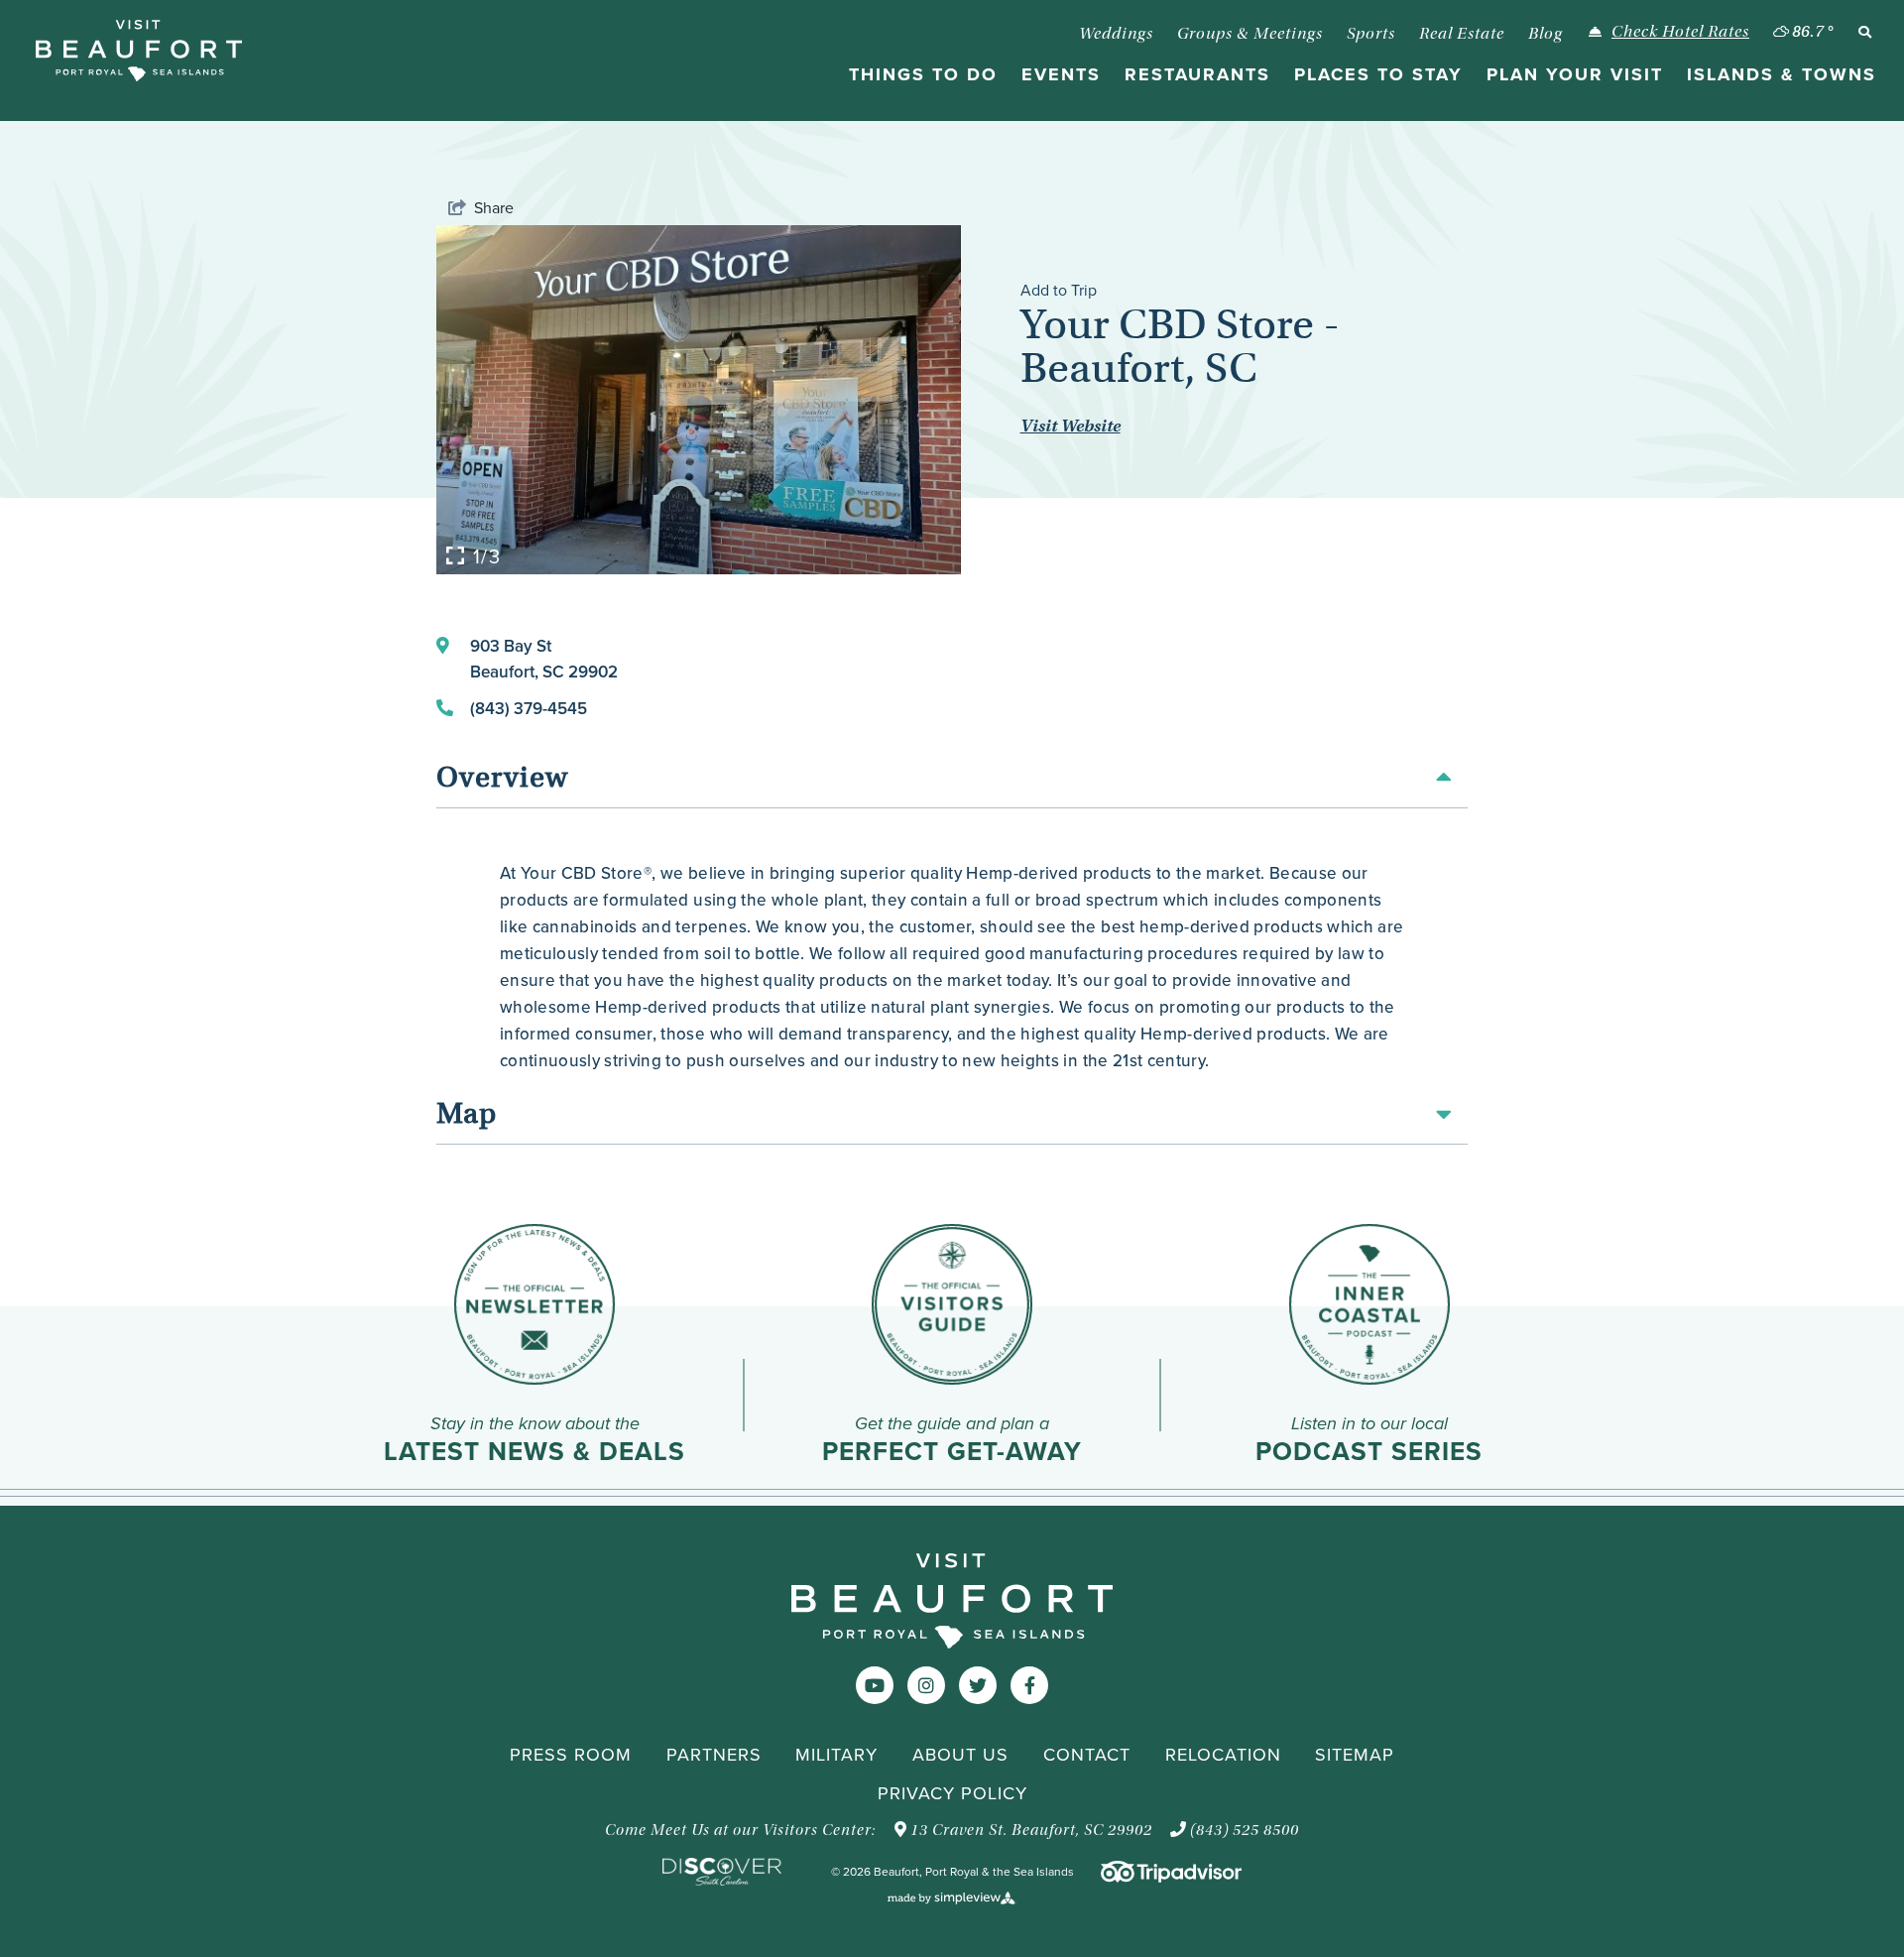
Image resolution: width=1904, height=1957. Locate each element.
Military (836, 1755)
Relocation (1223, 1755)
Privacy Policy (952, 1793)
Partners (714, 1755)
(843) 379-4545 (529, 709)
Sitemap (1355, 1755)
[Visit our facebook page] (1030, 1686)
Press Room (571, 1755)
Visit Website (1071, 426)
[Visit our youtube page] (875, 1686)
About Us (960, 1755)
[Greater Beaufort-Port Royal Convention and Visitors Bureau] (139, 51)
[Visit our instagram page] (926, 1686)
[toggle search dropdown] (1864, 32)
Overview (502, 778)
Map (467, 1114)
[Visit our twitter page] (978, 1686)
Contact (1087, 1755)
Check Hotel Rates (1680, 31)
